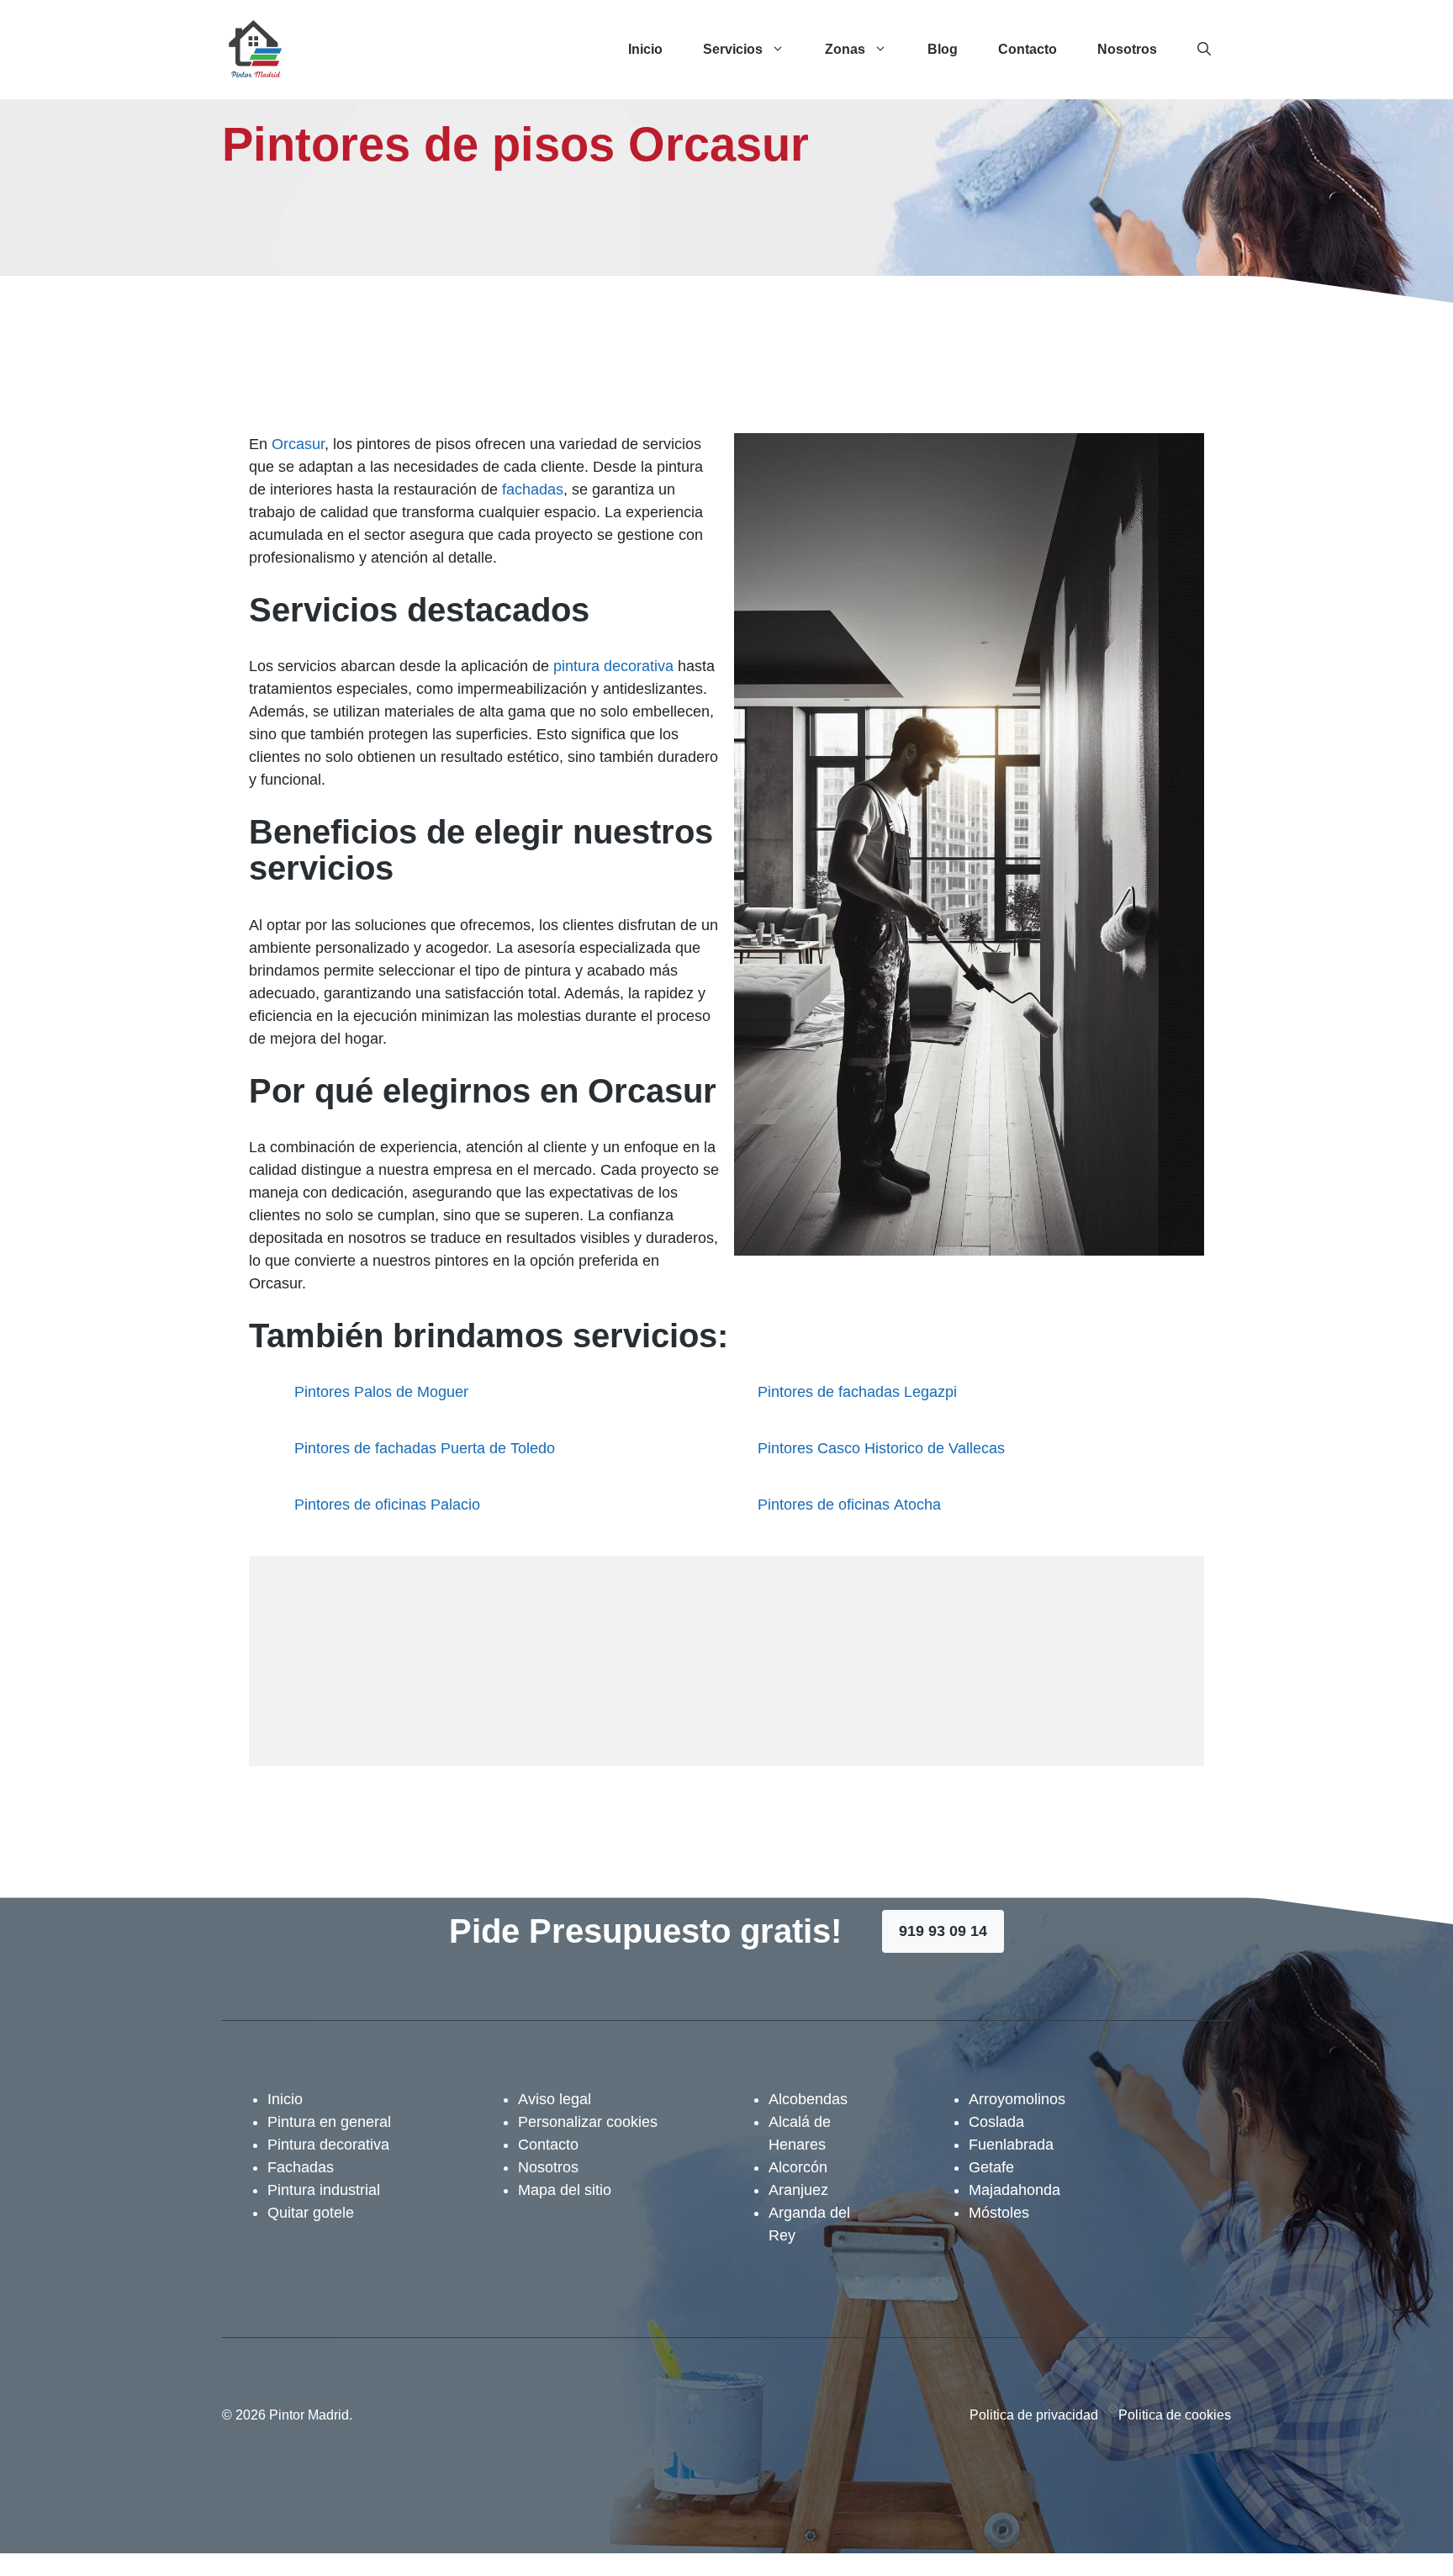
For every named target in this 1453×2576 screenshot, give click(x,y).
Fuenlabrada (1011, 2145)
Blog (943, 49)
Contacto (1028, 49)
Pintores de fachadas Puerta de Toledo (425, 1448)
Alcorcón (798, 2167)
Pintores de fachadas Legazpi (857, 1392)
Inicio (645, 49)
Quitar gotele (311, 2213)
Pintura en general (329, 2122)
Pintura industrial (324, 2190)
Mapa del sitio (565, 2190)
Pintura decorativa (328, 2145)
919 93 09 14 (943, 1931)
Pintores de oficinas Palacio (387, 1505)
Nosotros (1127, 49)
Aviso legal (555, 2099)
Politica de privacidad (1034, 2415)
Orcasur (298, 444)
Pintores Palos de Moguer (381, 1392)
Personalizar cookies (588, 2122)
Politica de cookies (1175, 2415)
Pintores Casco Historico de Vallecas (881, 1448)
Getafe (991, 2167)
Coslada (996, 2122)
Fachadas (301, 2167)
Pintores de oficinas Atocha (849, 1505)
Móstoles (999, 2213)
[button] (1204, 50)
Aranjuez (798, 2190)
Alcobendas (808, 2099)
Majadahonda (1014, 2190)
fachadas (533, 489)
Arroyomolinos (1017, 2099)
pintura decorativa (613, 666)
